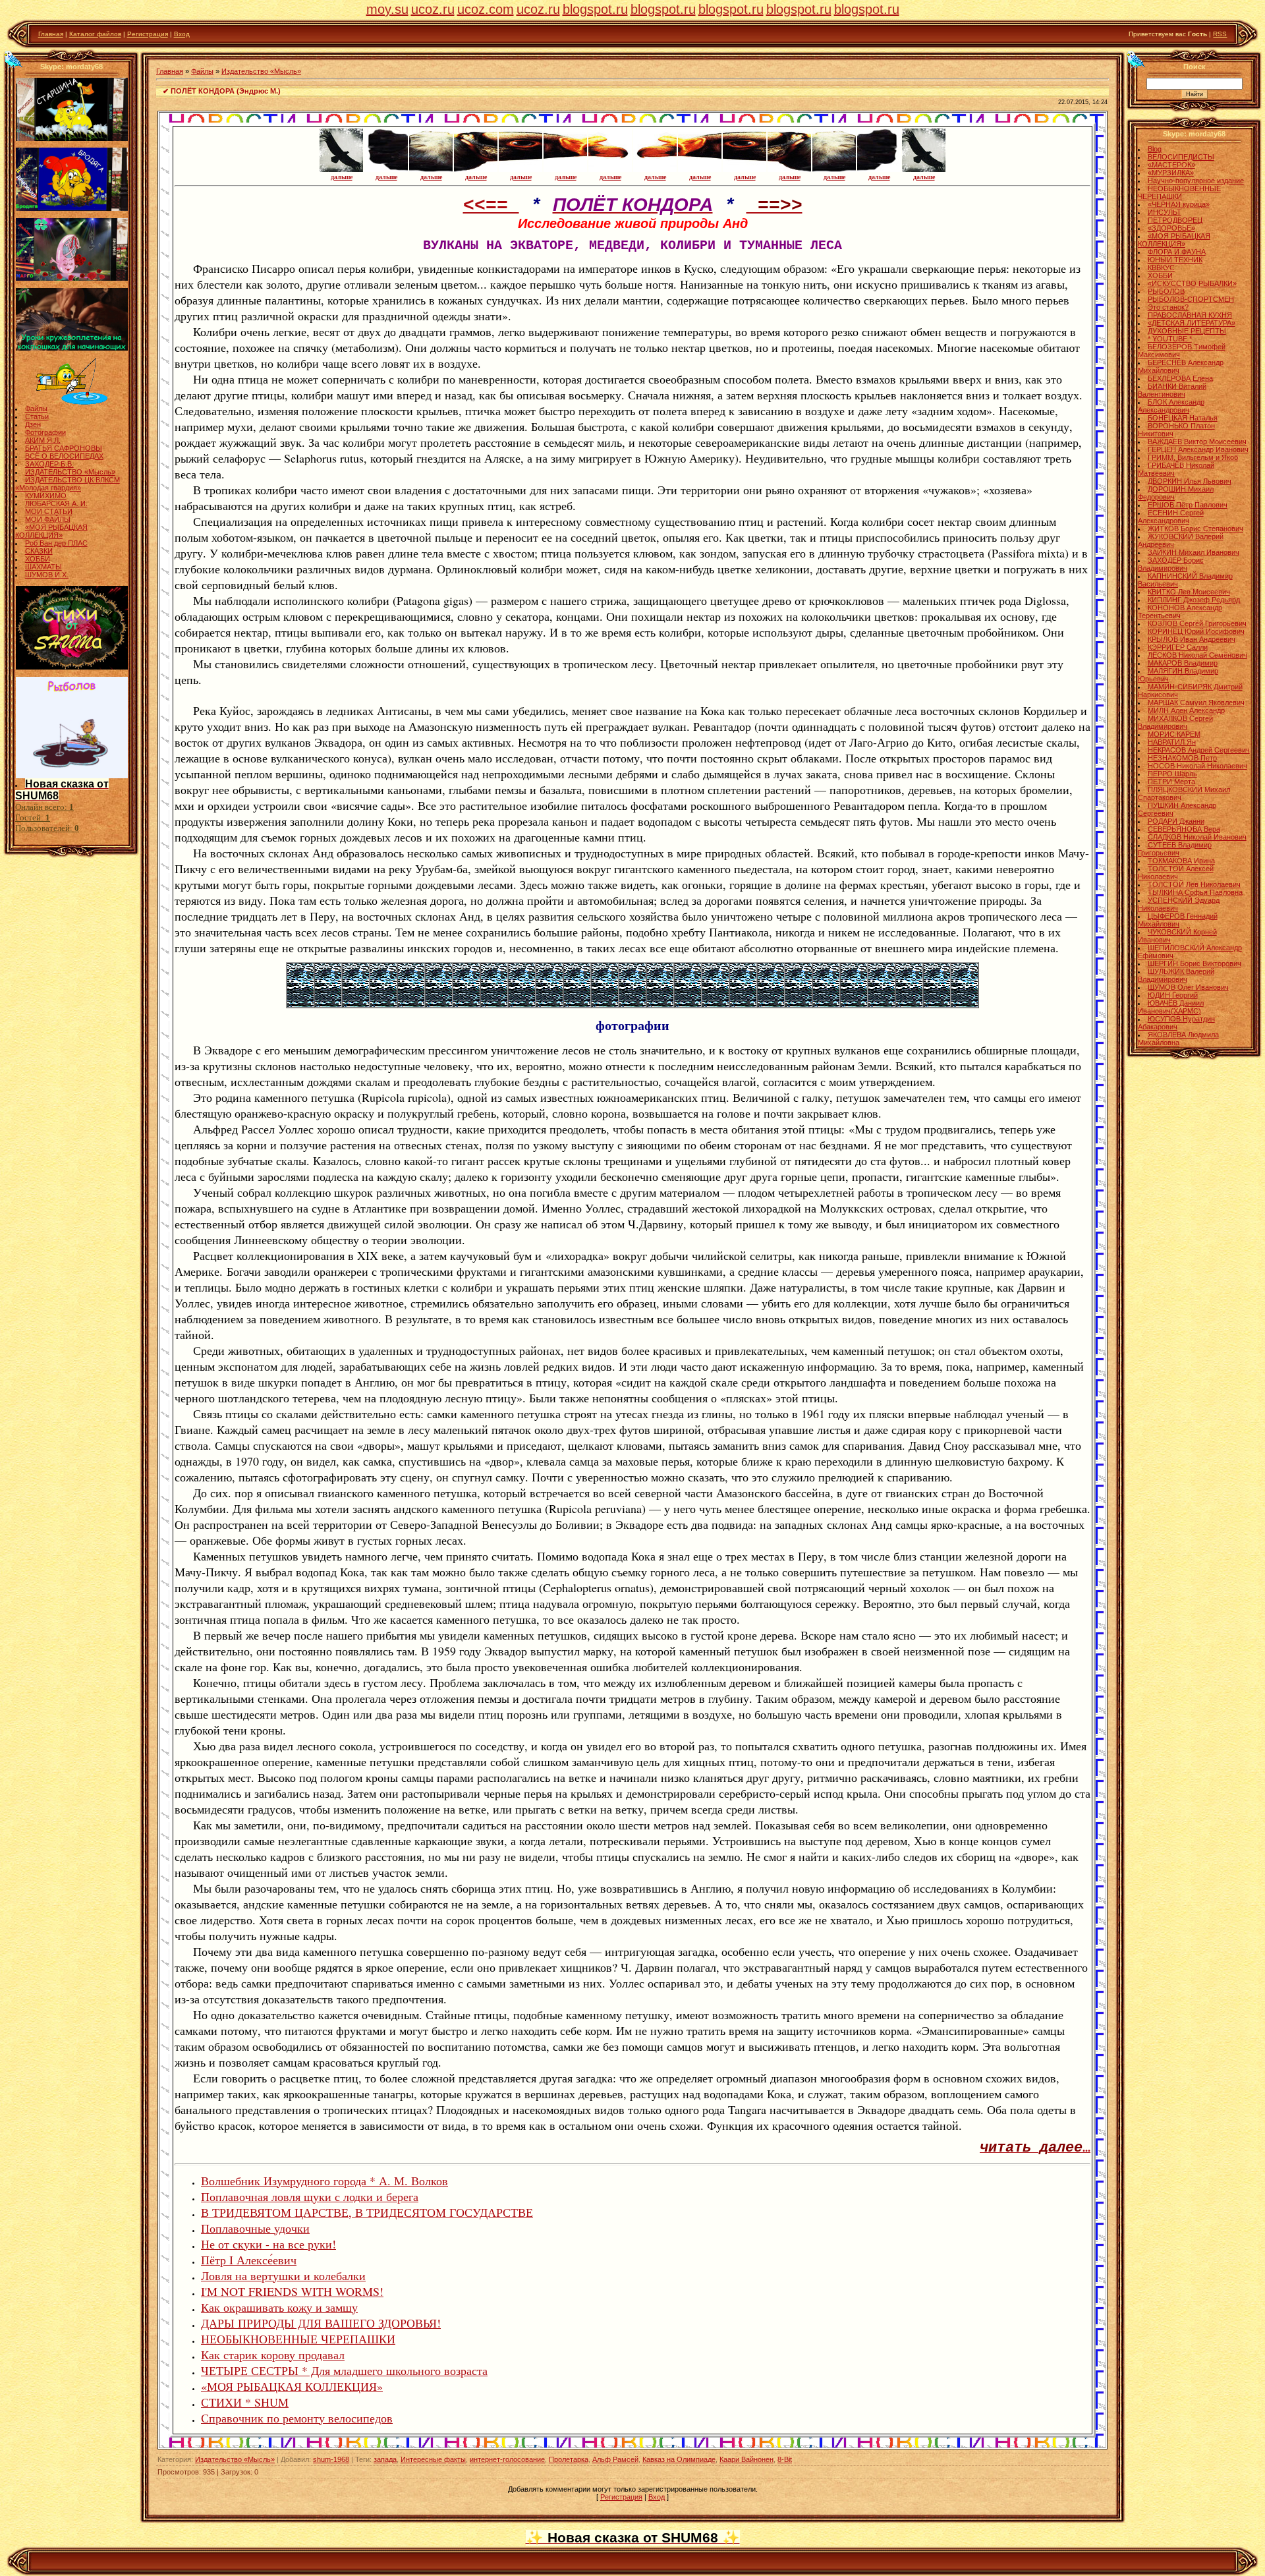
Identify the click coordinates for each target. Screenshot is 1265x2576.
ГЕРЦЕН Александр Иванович (1198, 449)
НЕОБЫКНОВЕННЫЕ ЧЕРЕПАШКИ (298, 2339)
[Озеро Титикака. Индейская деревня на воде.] (383, 1004)
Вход (182, 34)
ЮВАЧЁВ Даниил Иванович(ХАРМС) (1171, 1007)
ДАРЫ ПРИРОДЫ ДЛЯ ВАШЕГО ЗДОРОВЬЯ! (321, 2323)
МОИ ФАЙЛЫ (48, 519)
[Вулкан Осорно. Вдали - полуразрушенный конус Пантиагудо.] (549, 1004)
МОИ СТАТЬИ (49, 511)
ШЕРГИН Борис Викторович (1195, 963)
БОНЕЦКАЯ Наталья (1183, 418)
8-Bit (785, 2459)
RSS (1220, 34)
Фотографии (45, 432)
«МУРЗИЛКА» (1171, 173)
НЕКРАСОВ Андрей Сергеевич (1199, 750)
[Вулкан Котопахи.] (882, 1004)
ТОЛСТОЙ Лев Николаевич (1194, 884)
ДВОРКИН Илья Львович (1190, 481)
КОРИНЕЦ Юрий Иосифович (1196, 631)
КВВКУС (1161, 268)
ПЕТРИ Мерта (1171, 782)
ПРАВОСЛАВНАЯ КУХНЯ (1190, 315)
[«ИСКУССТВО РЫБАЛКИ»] (72, 402)
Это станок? (1168, 307)
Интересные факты (433, 2459)
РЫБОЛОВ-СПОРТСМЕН (1191, 299)
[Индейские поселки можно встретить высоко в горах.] (854, 1004)
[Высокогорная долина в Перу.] (799, 1004)
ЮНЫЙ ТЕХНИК (1175, 260)
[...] (965, 1004)
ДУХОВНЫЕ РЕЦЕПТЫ (1187, 331)
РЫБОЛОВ (1166, 291)
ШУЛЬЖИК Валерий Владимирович (1176, 975)
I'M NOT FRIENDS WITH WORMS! (292, 2291)
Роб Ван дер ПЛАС (56, 543)
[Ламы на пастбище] (300, 1004)
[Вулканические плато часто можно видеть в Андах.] (826, 1004)
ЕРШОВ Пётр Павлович (1188, 505)
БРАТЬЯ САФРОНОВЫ (64, 448)
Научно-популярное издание (1196, 181)
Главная (51, 34)
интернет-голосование (507, 2459)
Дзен (33, 424)
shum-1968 (331, 2459)
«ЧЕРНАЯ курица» (1179, 204)
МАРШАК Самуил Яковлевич (1196, 702)
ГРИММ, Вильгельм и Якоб (1193, 457)
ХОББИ (38, 559)
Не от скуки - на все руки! (268, 2244)
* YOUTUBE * (1170, 339)
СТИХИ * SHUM (245, 2402)
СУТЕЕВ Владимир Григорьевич (1175, 849)
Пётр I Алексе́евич (249, 2260)
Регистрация (148, 34)
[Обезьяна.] (743, 1004)
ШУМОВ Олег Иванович (1188, 987)
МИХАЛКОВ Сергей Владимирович (1175, 722)
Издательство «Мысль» (261, 71)
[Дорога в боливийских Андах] (328, 1004)
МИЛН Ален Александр (1186, 710)
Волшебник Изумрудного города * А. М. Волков (324, 2181)
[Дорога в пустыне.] (937, 1004)
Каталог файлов (95, 34)
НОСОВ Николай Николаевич (1197, 766)
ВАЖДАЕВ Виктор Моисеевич (1197, 442)
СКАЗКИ (39, 551)
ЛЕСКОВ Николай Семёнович (1197, 655)
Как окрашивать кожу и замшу (279, 2307)
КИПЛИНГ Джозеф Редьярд (1194, 600)
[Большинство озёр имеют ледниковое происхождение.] (605, 1004)
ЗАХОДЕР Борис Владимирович (1171, 564)
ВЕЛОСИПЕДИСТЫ (1181, 157)
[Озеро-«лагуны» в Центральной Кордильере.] (632, 1004)
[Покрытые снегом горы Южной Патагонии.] (466, 1004)
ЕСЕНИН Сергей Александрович (1171, 517)
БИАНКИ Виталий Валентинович (1172, 390)
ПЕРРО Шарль (1172, 774)
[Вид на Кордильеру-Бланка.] (411, 1004)
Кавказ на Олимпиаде (679, 2459)
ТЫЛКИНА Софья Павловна (1195, 892)
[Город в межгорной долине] (356, 1004)
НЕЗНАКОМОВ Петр (1182, 758)
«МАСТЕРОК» (1171, 165)
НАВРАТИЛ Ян (1172, 742)
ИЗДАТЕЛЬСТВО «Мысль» (70, 472)
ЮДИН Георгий (1173, 995)
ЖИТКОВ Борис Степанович (1195, 529)
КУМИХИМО (46, 496)
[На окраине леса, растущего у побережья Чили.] (494, 1004)
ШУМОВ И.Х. (47, 575)
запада (385, 2459)
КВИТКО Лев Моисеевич (1189, 592)
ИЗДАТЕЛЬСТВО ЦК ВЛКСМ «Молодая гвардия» (68, 484)
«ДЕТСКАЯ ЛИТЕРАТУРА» (1192, 323)
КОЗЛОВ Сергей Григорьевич (1197, 623)
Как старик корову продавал (273, 2355)
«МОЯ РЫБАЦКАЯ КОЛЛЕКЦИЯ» (51, 531)
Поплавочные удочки (255, 2228)
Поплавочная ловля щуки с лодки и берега (310, 2196)
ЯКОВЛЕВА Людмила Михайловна (1178, 1039)
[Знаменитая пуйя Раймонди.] (577, 1004)
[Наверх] (14, 59)
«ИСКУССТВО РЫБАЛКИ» (1192, 283)
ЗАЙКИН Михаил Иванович (1194, 552)
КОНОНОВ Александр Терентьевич (1180, 612)
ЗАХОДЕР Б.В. (49, 464)
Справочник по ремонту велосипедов (297, 2418)
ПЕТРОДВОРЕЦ (1175, 220)
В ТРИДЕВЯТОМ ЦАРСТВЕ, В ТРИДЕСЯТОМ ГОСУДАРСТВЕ (367, 2212)
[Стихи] (72, 667)
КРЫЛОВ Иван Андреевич (1192, 639)
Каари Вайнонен (746, 2459)
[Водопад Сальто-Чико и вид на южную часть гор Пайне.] (522, 1004)
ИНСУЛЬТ (1165, 212)
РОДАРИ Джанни (1176, 821)
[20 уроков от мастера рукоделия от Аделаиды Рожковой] (72, 348)
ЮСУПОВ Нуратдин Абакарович (1176, 1023)
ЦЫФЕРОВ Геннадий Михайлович (1178, 920)
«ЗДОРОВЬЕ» (1171, 228)
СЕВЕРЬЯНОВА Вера (1184, 829)
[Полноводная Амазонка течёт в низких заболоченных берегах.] (688, 1004)
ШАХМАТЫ (43, 567)
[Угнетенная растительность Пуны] (439, 1004)
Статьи (37, 416)
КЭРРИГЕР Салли (1178, 647)
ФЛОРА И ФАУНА (1177, 252)
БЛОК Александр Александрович (1171, 406)
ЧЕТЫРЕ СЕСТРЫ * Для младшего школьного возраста (344, 2370)
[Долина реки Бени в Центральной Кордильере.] (771, 1004)
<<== (491, 206)
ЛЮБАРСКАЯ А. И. (56, 503)
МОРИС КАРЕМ (1174, 734)
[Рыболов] (72, 776)
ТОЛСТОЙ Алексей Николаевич (1176, 873)
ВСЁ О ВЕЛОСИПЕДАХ (64, 456)
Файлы (36, 409)
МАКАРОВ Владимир (1183, 663)
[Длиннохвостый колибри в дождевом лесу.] (660, 1004)
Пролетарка (569, 2459)
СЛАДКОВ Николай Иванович (1197, 837)
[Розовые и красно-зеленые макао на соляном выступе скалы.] (909, 1004)
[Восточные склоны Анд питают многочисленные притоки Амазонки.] (716, 1004)
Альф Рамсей (615, 2459)
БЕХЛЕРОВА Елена (1180, 378)
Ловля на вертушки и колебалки (283, 2275)
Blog (1155, 149)
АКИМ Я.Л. (43, 440)
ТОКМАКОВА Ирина (1181, 861)
